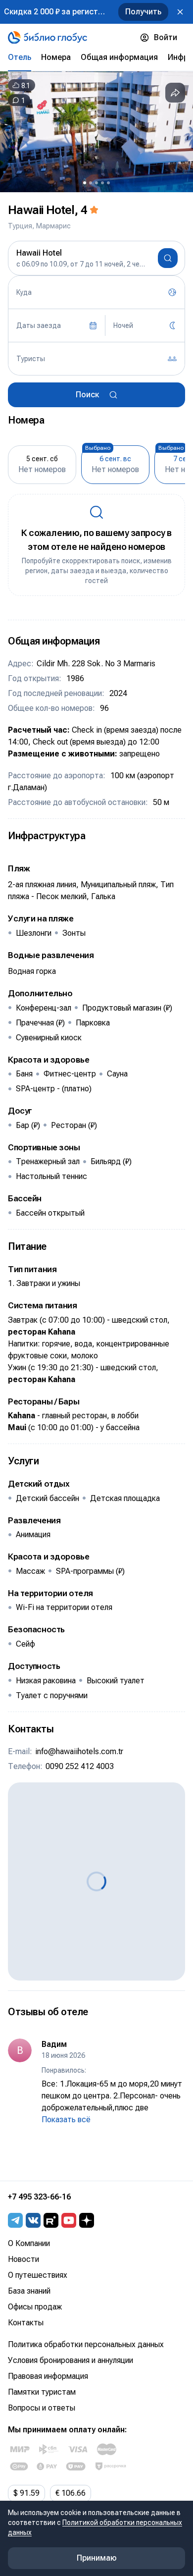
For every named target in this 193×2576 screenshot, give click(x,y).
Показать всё (66, 2120)
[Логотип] (48, 38)
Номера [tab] (56, 57)
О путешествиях (38, 2275)
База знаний (29, 2291)
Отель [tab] (20, 57)
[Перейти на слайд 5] (108, 183)
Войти (166, 37)
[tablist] (96, 57)
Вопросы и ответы (42, 2408)
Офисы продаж (35, 2307)
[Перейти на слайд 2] (91, 183)
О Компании (29, 2243)
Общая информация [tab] (119, 57)
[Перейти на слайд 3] (96, 183)
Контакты (26, 2323)
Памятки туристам (42, 2392)
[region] (96, 132)
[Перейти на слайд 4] (102, 183)
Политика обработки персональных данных (86, 2344)
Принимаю (97, 2558)
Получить (143, 12)
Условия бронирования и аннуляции (71, 2360)
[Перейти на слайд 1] (85, 183)
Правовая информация (48, 2376)
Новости (24, 2259)
